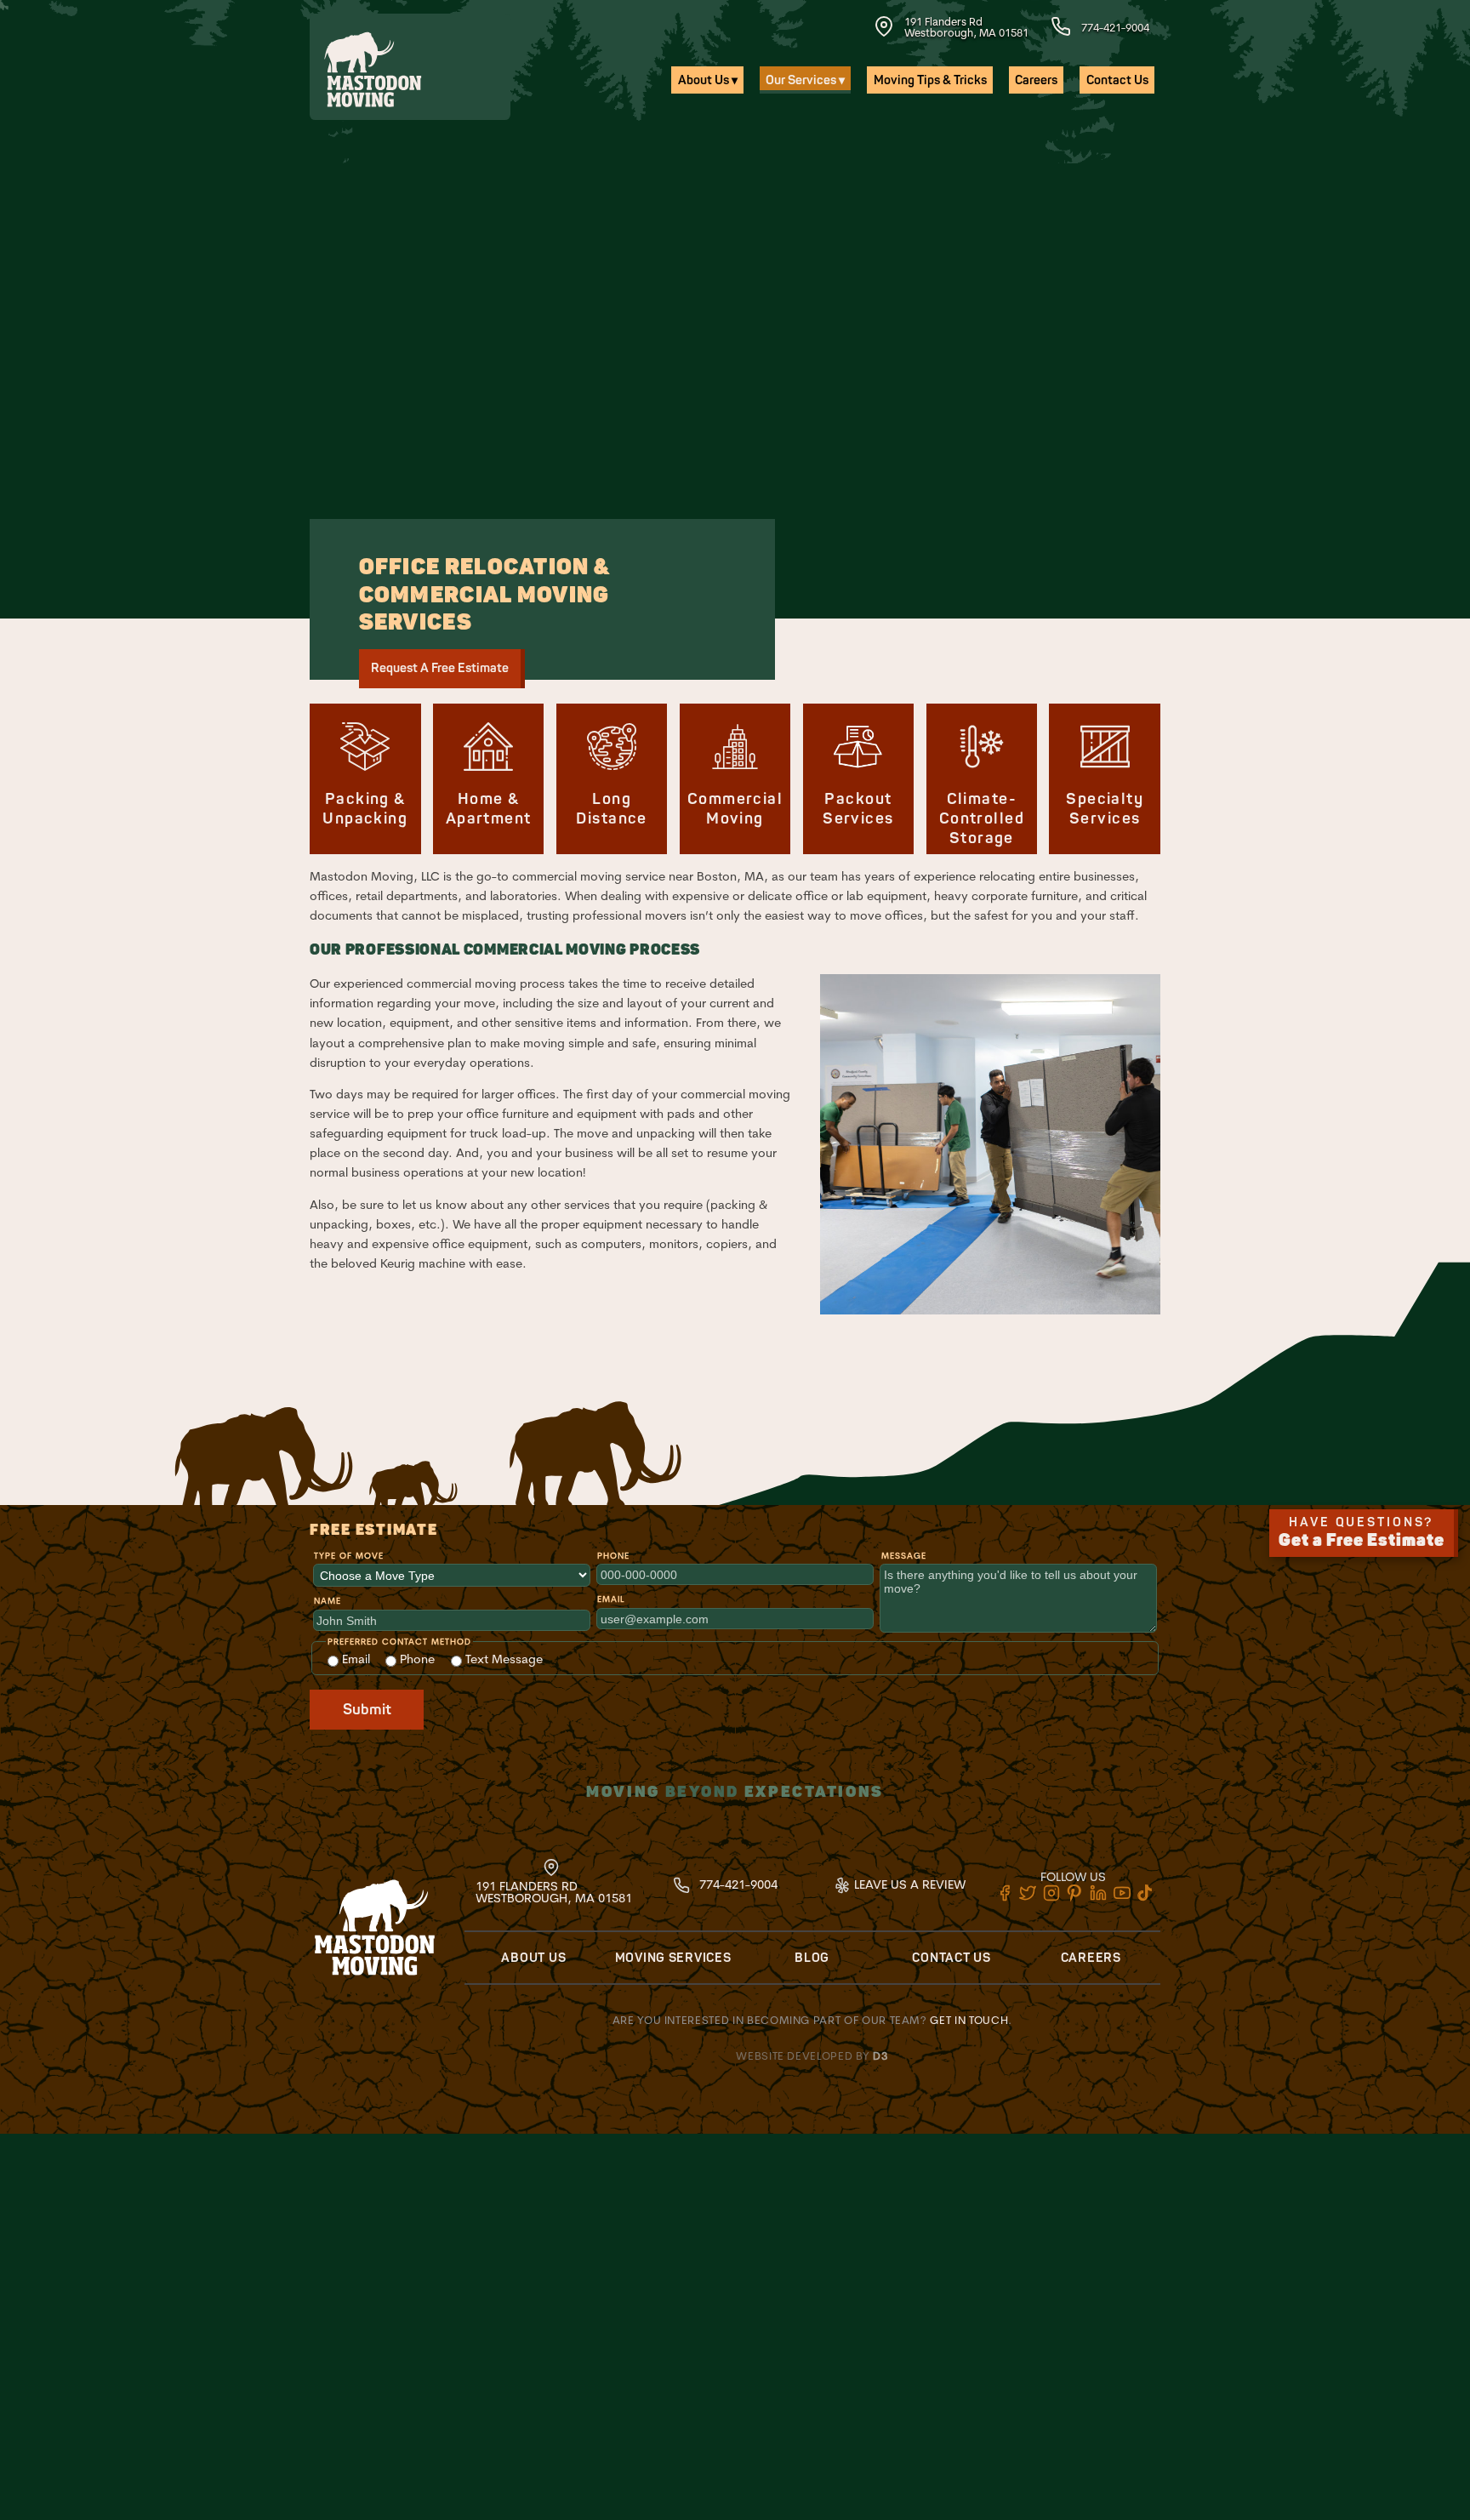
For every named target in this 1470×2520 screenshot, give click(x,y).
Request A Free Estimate (440, 668)
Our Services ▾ (805, 80)
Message (904, 1556)
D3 (880, 2055)
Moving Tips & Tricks (930, 80)
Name (328, 1601)
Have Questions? (1362, 1533)
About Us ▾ (708, 80)
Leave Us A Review (908, 1884)
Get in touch (969, 2020)
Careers (1036, 80)
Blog (812, 1958)
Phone (613, 1556)
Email (611, 1599)
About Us (533, 1958)
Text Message (502, 1659)
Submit (367, 1710)
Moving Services (673, 1958)
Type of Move (349, 1556)
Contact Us (1117, 80)
